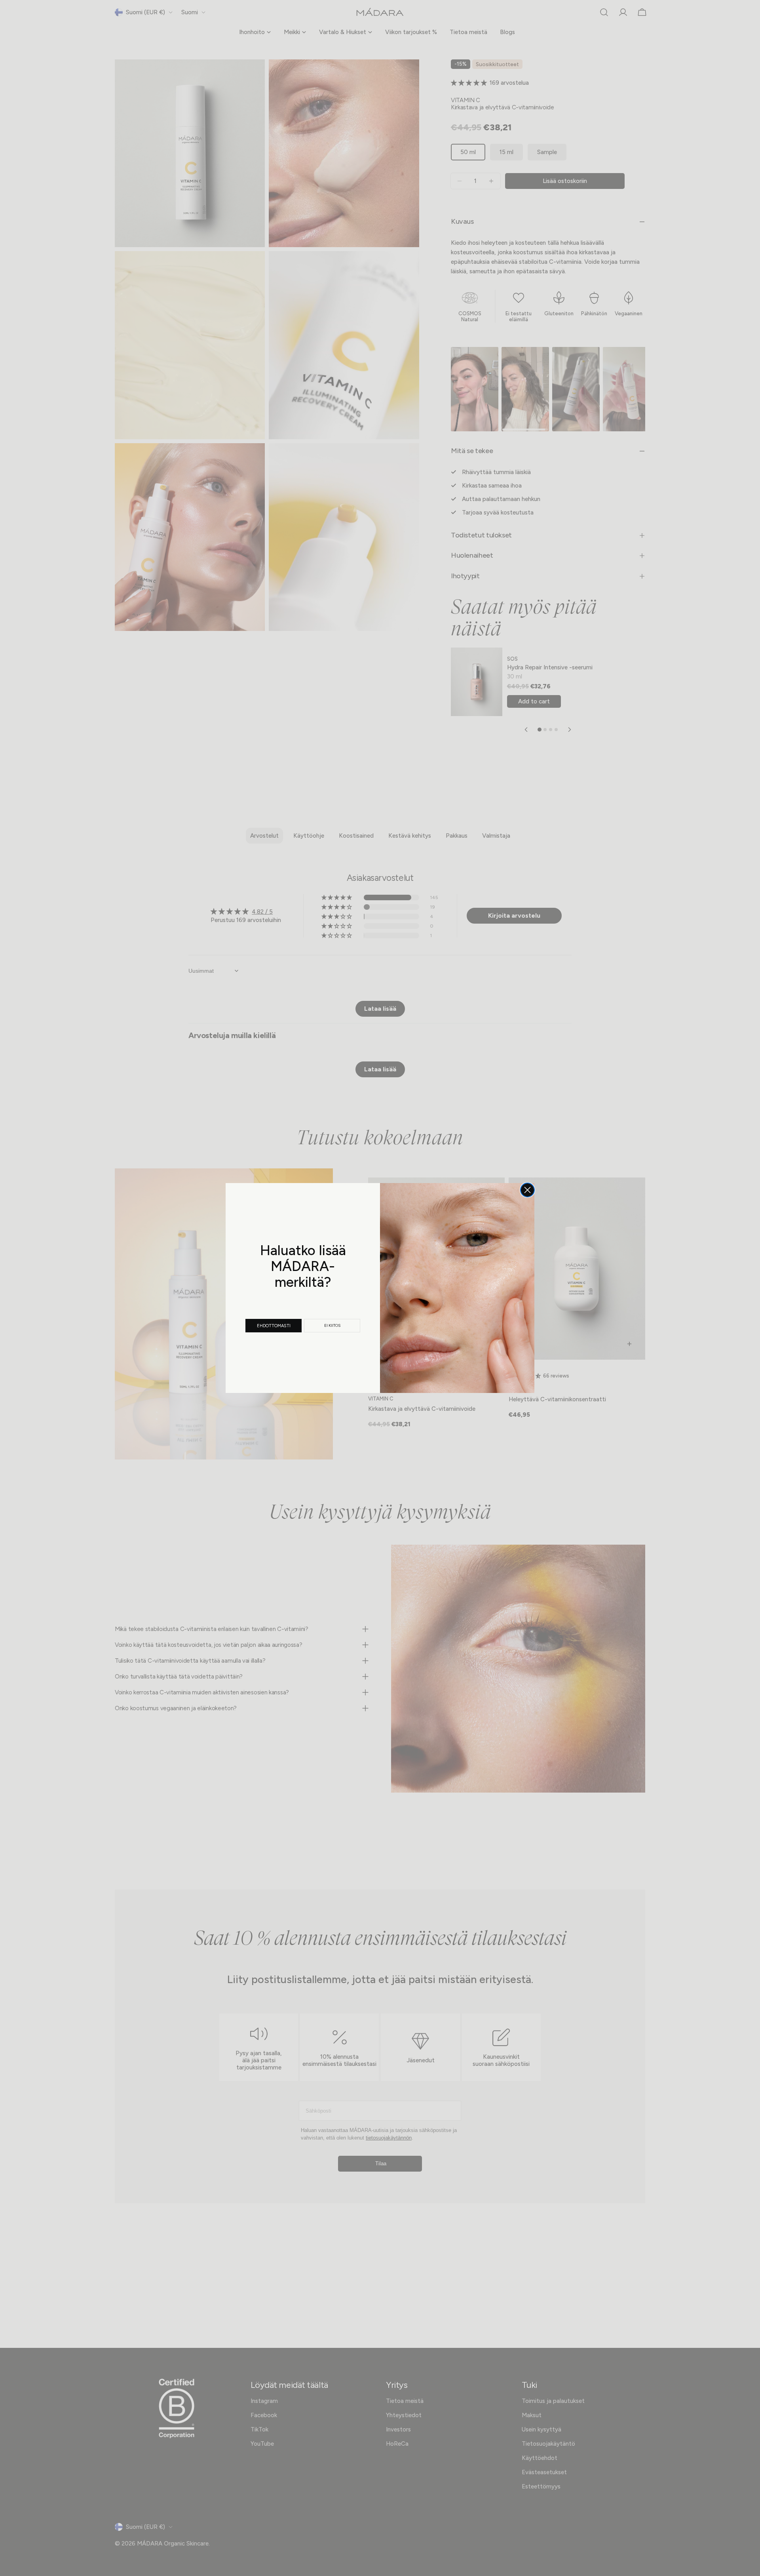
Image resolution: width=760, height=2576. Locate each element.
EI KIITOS (332, 1325)
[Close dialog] (527, 1190)
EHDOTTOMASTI (274, 1326)
